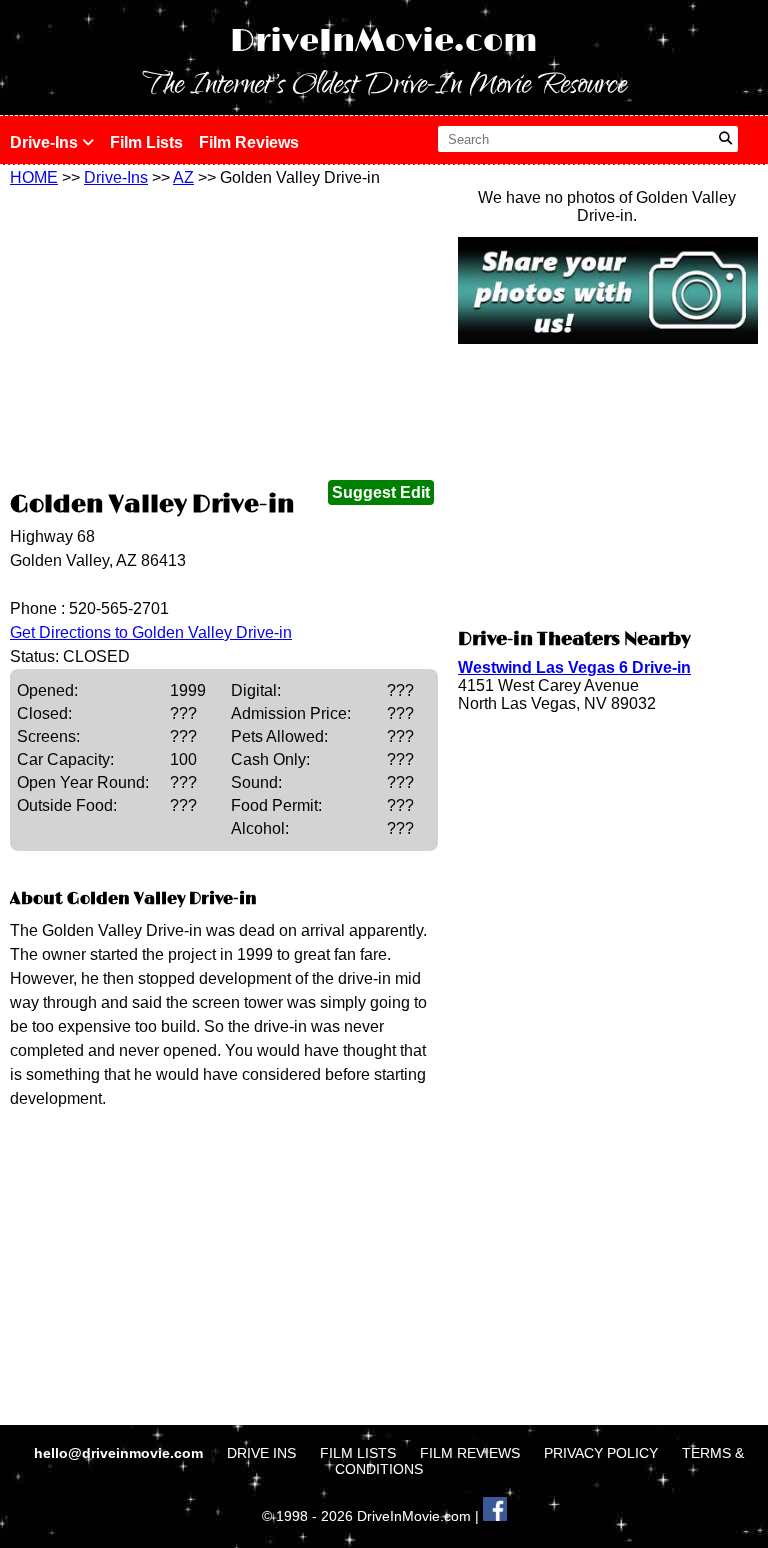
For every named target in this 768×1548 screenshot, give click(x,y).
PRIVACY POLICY (601, 1453)
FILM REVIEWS (470, 1453)
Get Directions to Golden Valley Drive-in (151, 632)
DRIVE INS (261, 1453)
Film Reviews (249, 142)
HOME (34, 177)
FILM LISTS (358, 1453)
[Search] (725, 139)
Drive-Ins (46, 142)
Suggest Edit (381, 492)
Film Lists (146, 142)
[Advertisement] (224, 337)
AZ (183, 177)
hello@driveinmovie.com (120, 1453)
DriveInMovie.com (384, 41)
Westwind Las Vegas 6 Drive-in (574, 667)
